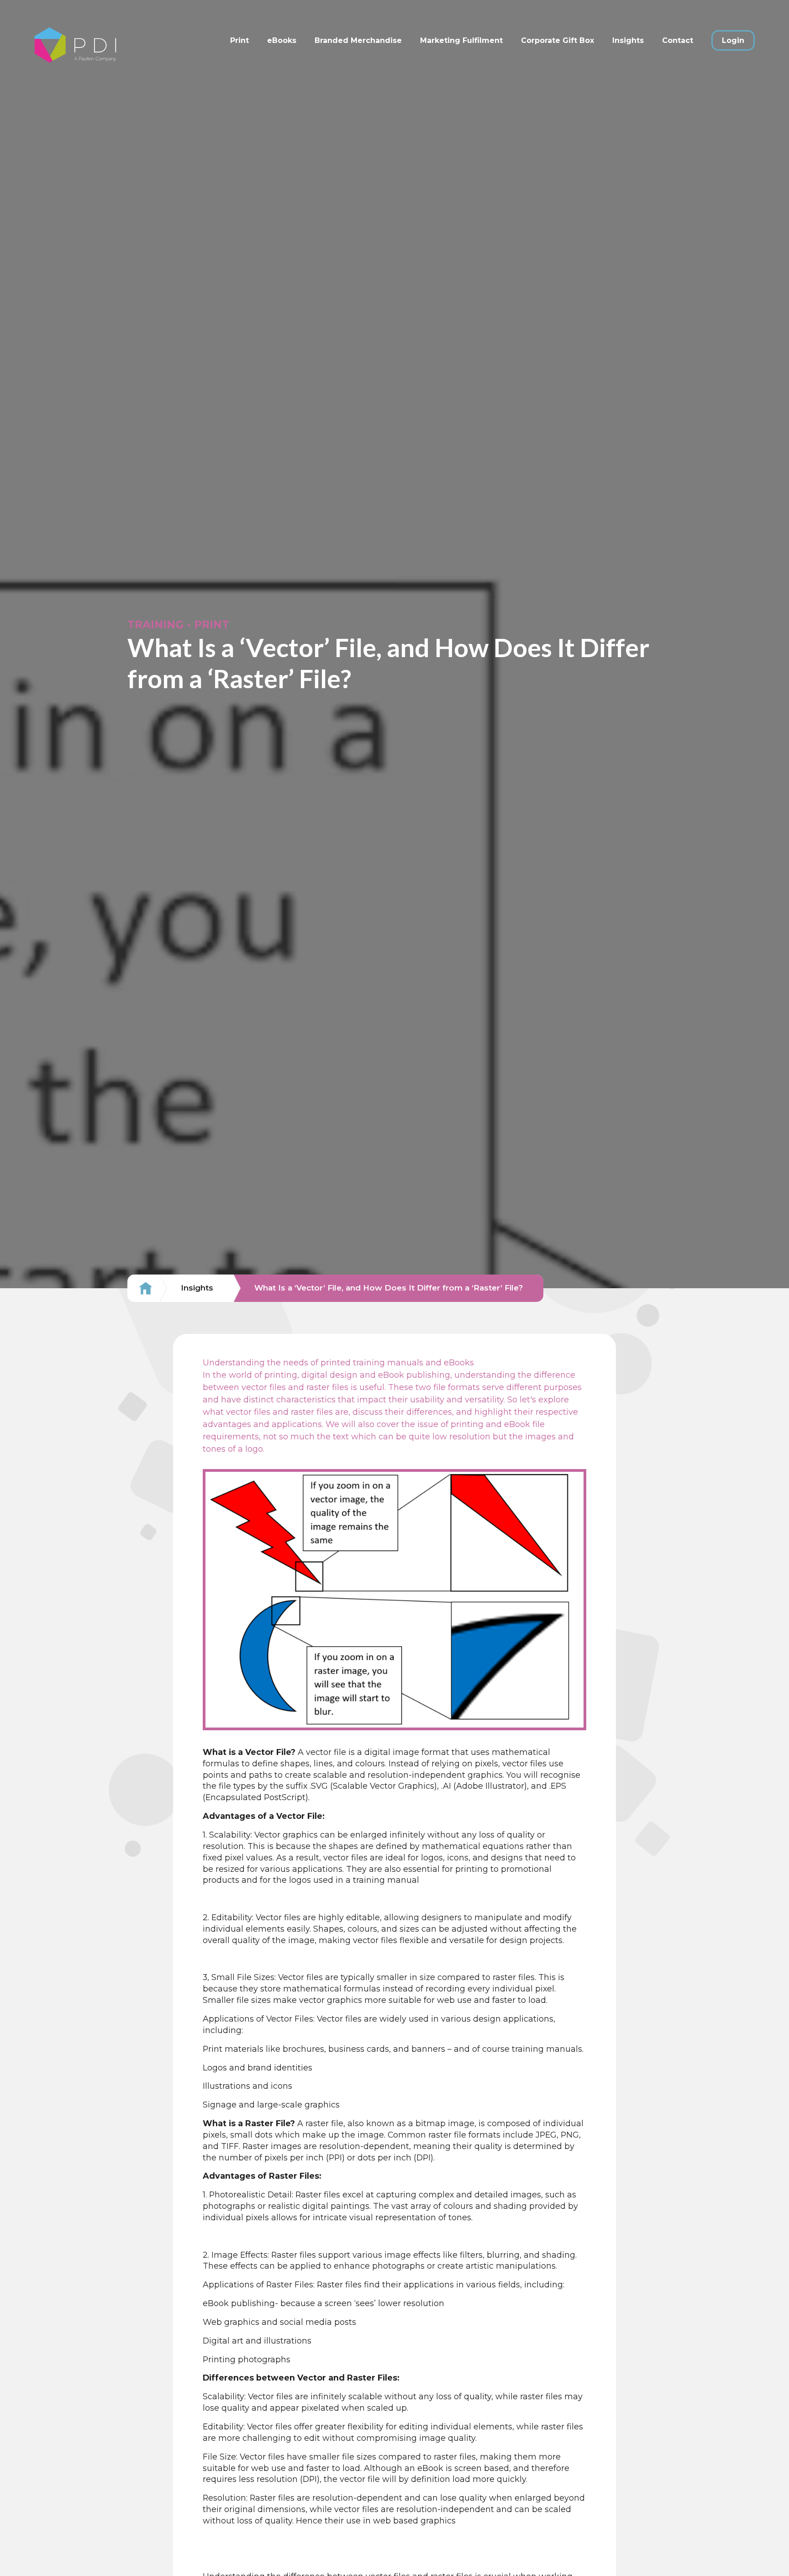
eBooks (282, 40)
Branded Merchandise (358, 40)
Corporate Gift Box (558, 40)
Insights (628, 40)
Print (239, 40)
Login (733, 40)
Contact (678, 40)
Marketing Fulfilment (461, 40)
